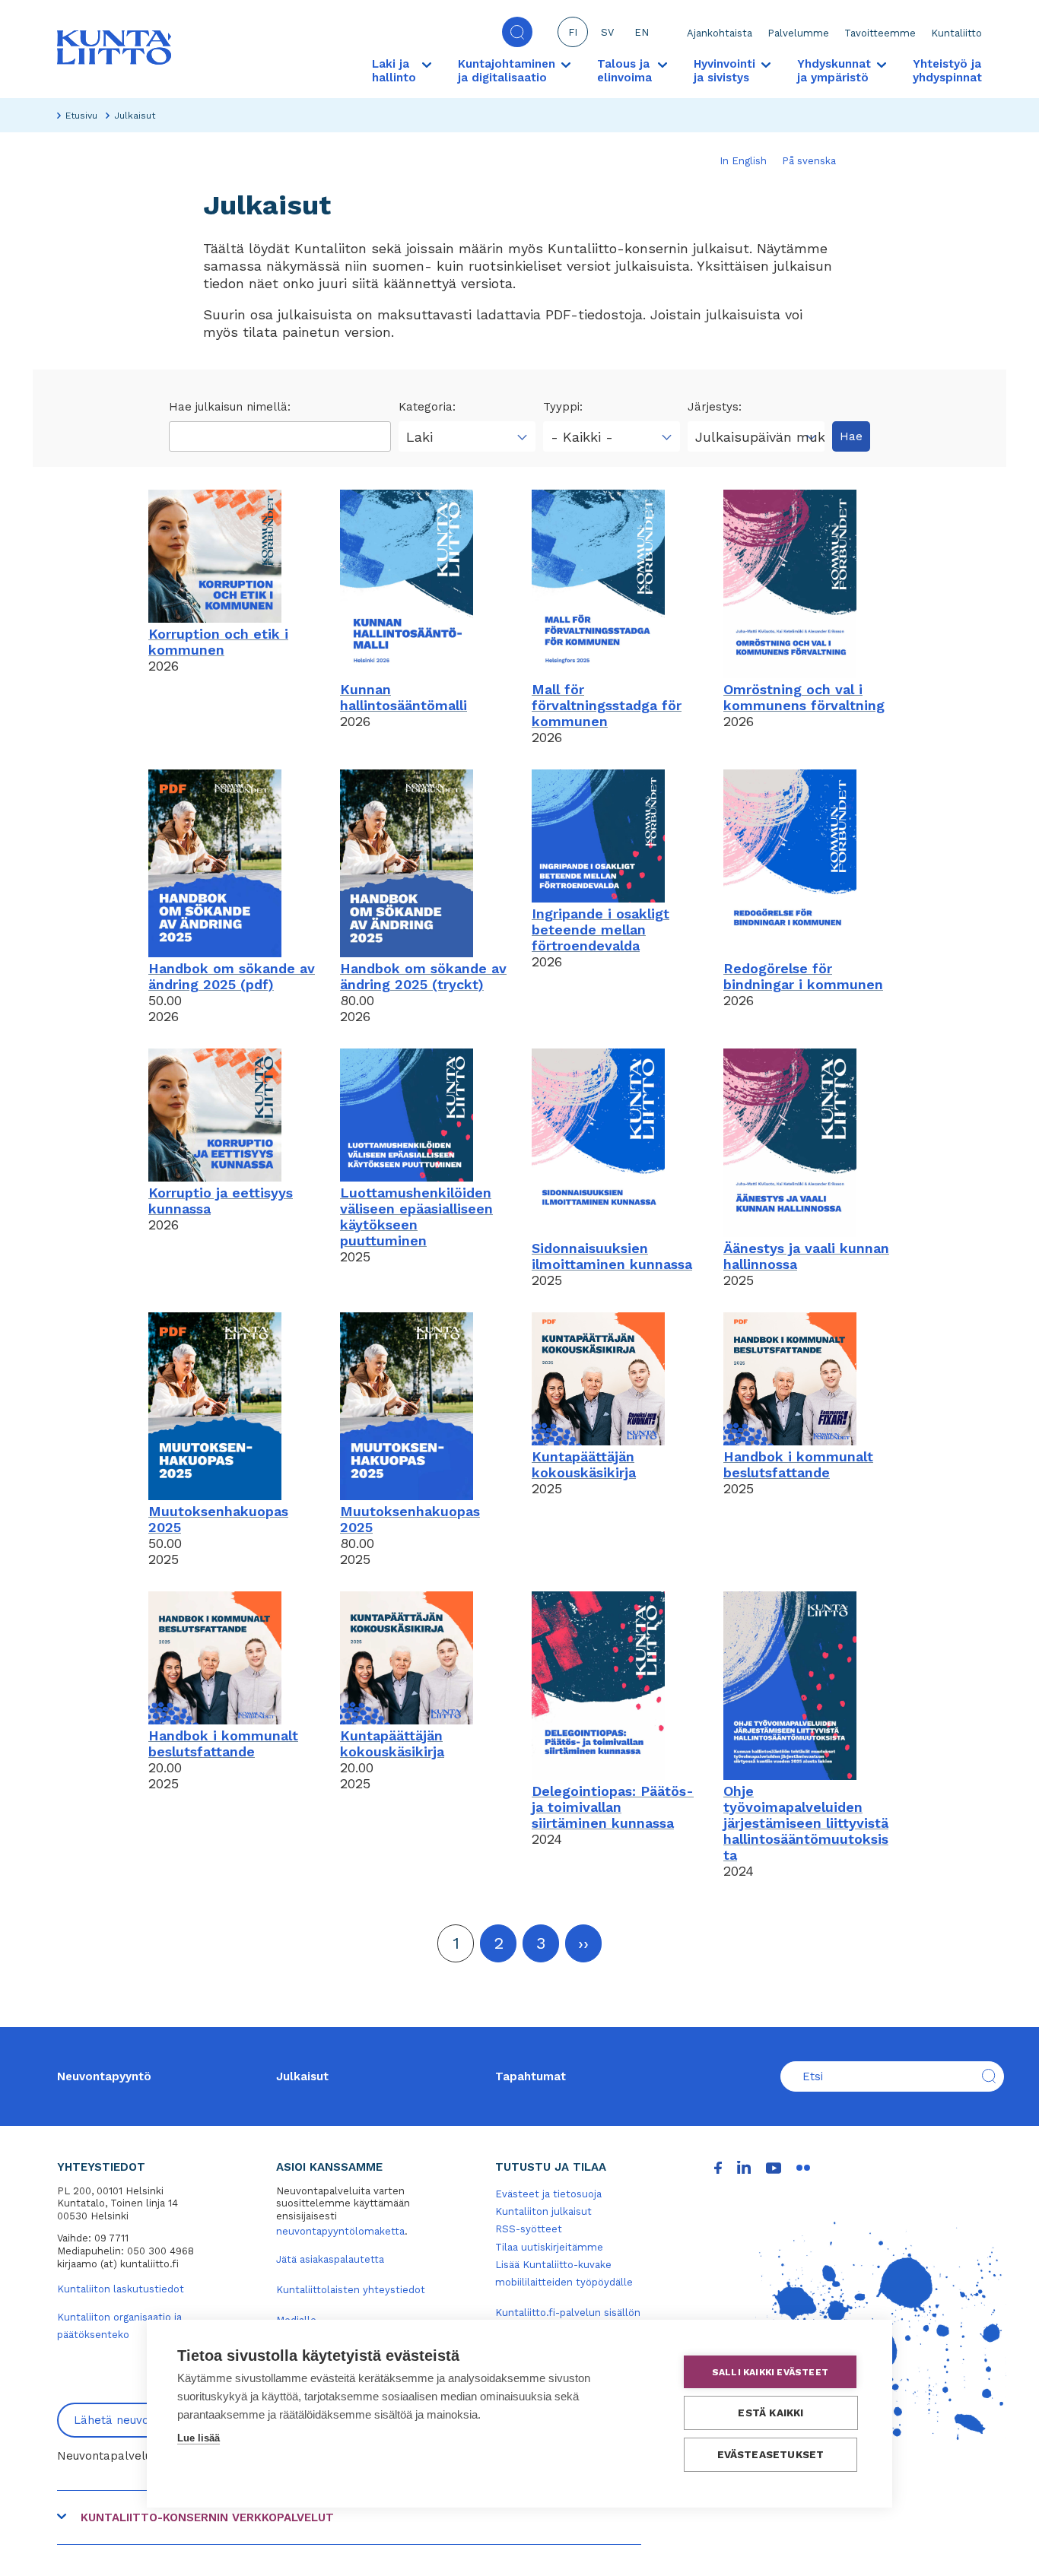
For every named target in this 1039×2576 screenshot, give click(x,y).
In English (743, 161)
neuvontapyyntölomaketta (340, 2231)
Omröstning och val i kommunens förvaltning (804, 697)
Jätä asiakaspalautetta (330, 2259)
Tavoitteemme (880, 33)
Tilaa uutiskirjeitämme (549, 2247)
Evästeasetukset (771, 2454)
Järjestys (713, 407)
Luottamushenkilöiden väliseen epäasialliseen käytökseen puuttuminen (416, 1217)
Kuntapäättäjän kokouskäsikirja (584, 1464)
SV (607, 32)
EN (642, 32)
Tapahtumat (531, 2076)
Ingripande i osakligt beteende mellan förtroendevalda (601, 930)
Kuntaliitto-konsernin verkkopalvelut (207, 2517)
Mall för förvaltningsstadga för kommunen (607, 705)
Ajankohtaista (720, 33)
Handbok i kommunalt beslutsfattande (798, 1464)
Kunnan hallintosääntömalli (404, 697)
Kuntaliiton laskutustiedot (121, 2289)
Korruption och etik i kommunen (218, 642)
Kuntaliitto (956, 33)
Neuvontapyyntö (104, 2076)
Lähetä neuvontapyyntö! (141, 2420)
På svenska (809, 161)
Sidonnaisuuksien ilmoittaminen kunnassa (612, 1256)
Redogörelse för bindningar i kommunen (803, 976)
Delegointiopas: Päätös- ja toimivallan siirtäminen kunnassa (613, 1807)
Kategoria (426, 407)
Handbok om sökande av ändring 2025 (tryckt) (423, 976)
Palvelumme (798, 33)
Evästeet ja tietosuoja (548, 2194)
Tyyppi (561, 407)
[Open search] (517, 32)
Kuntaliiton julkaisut (543, 2211)
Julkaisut (302, 2076)
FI (573, 32)
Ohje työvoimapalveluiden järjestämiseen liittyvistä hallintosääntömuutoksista (806, 1823)
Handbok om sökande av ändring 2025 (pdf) (232, 976)
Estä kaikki (771, 2413)
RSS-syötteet (529, 2229)
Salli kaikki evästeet (770, 2372)
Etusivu (81, 116)
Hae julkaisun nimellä (228, 407)
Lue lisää (199, 2438)
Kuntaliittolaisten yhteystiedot (351, 2290)
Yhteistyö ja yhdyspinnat (947, 71)
